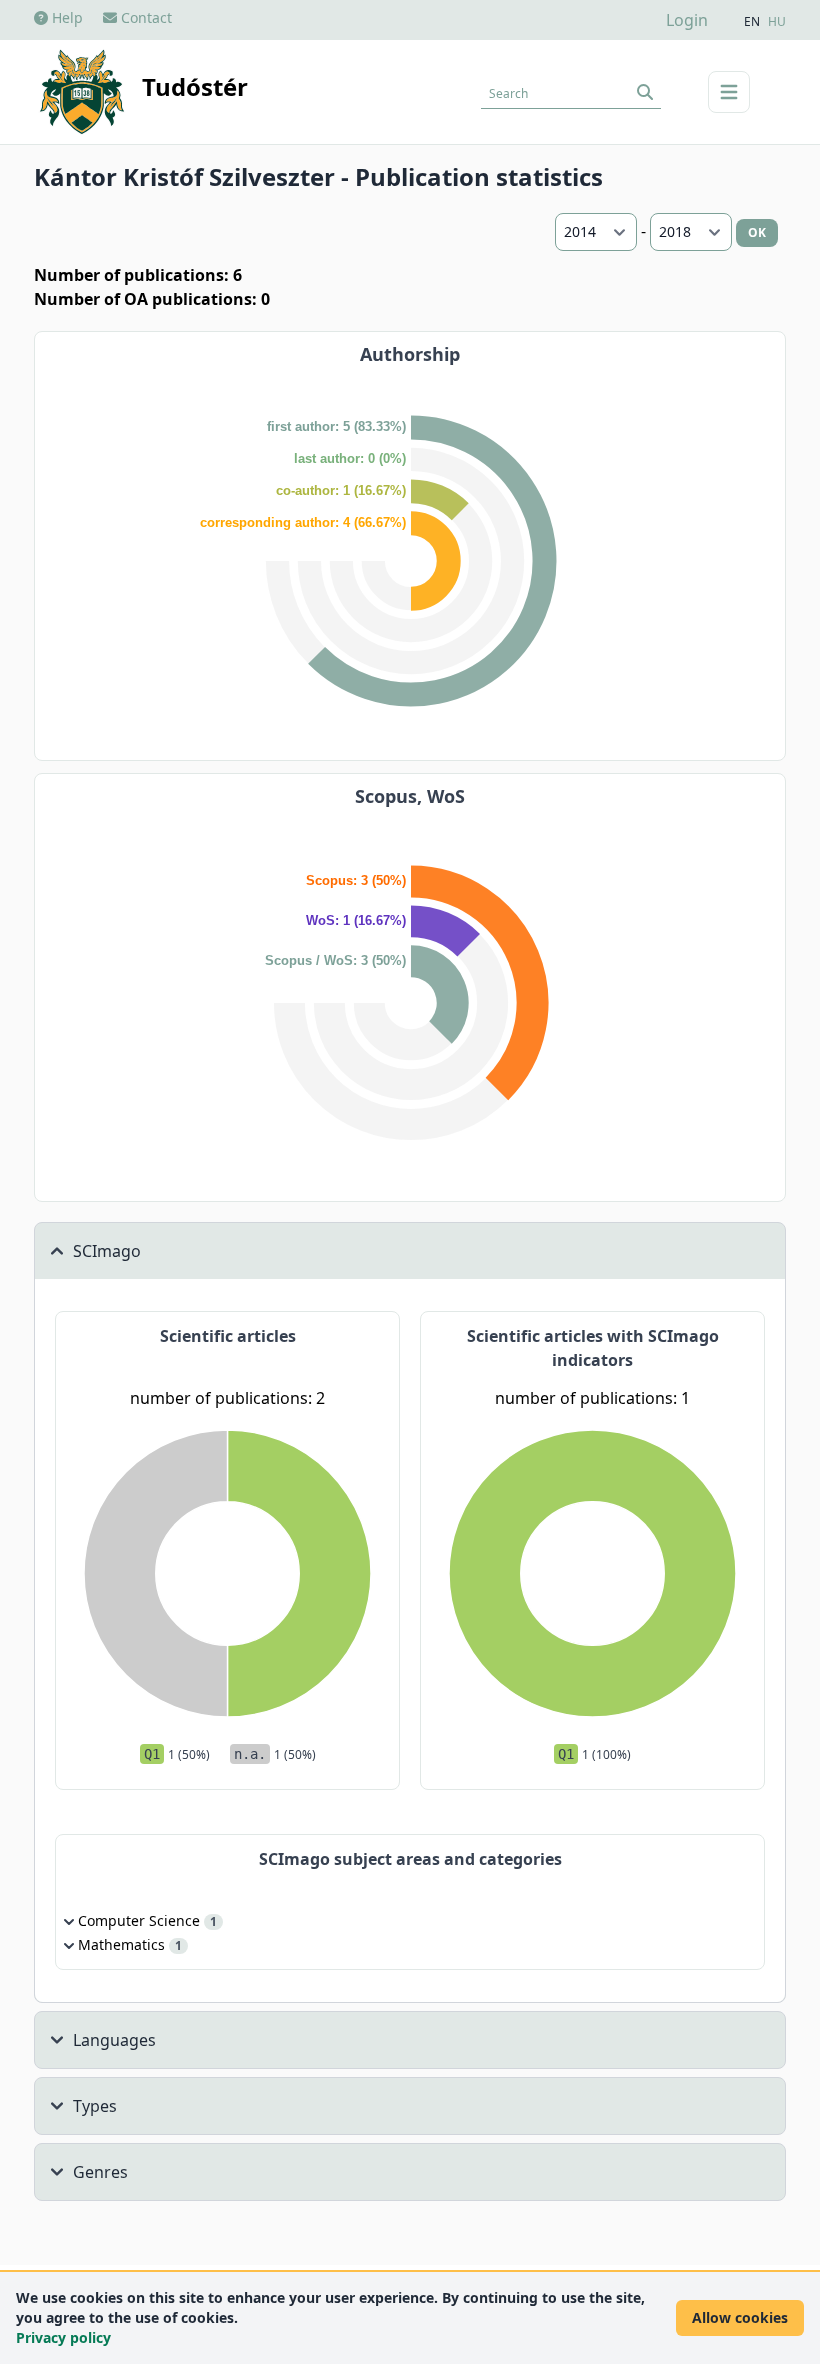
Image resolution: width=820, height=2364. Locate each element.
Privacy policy (63, 2337)
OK (757, 232)
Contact (144, 17)
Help (65, 17)
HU (777, 22)
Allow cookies (740, 2317)
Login (687, 20)
